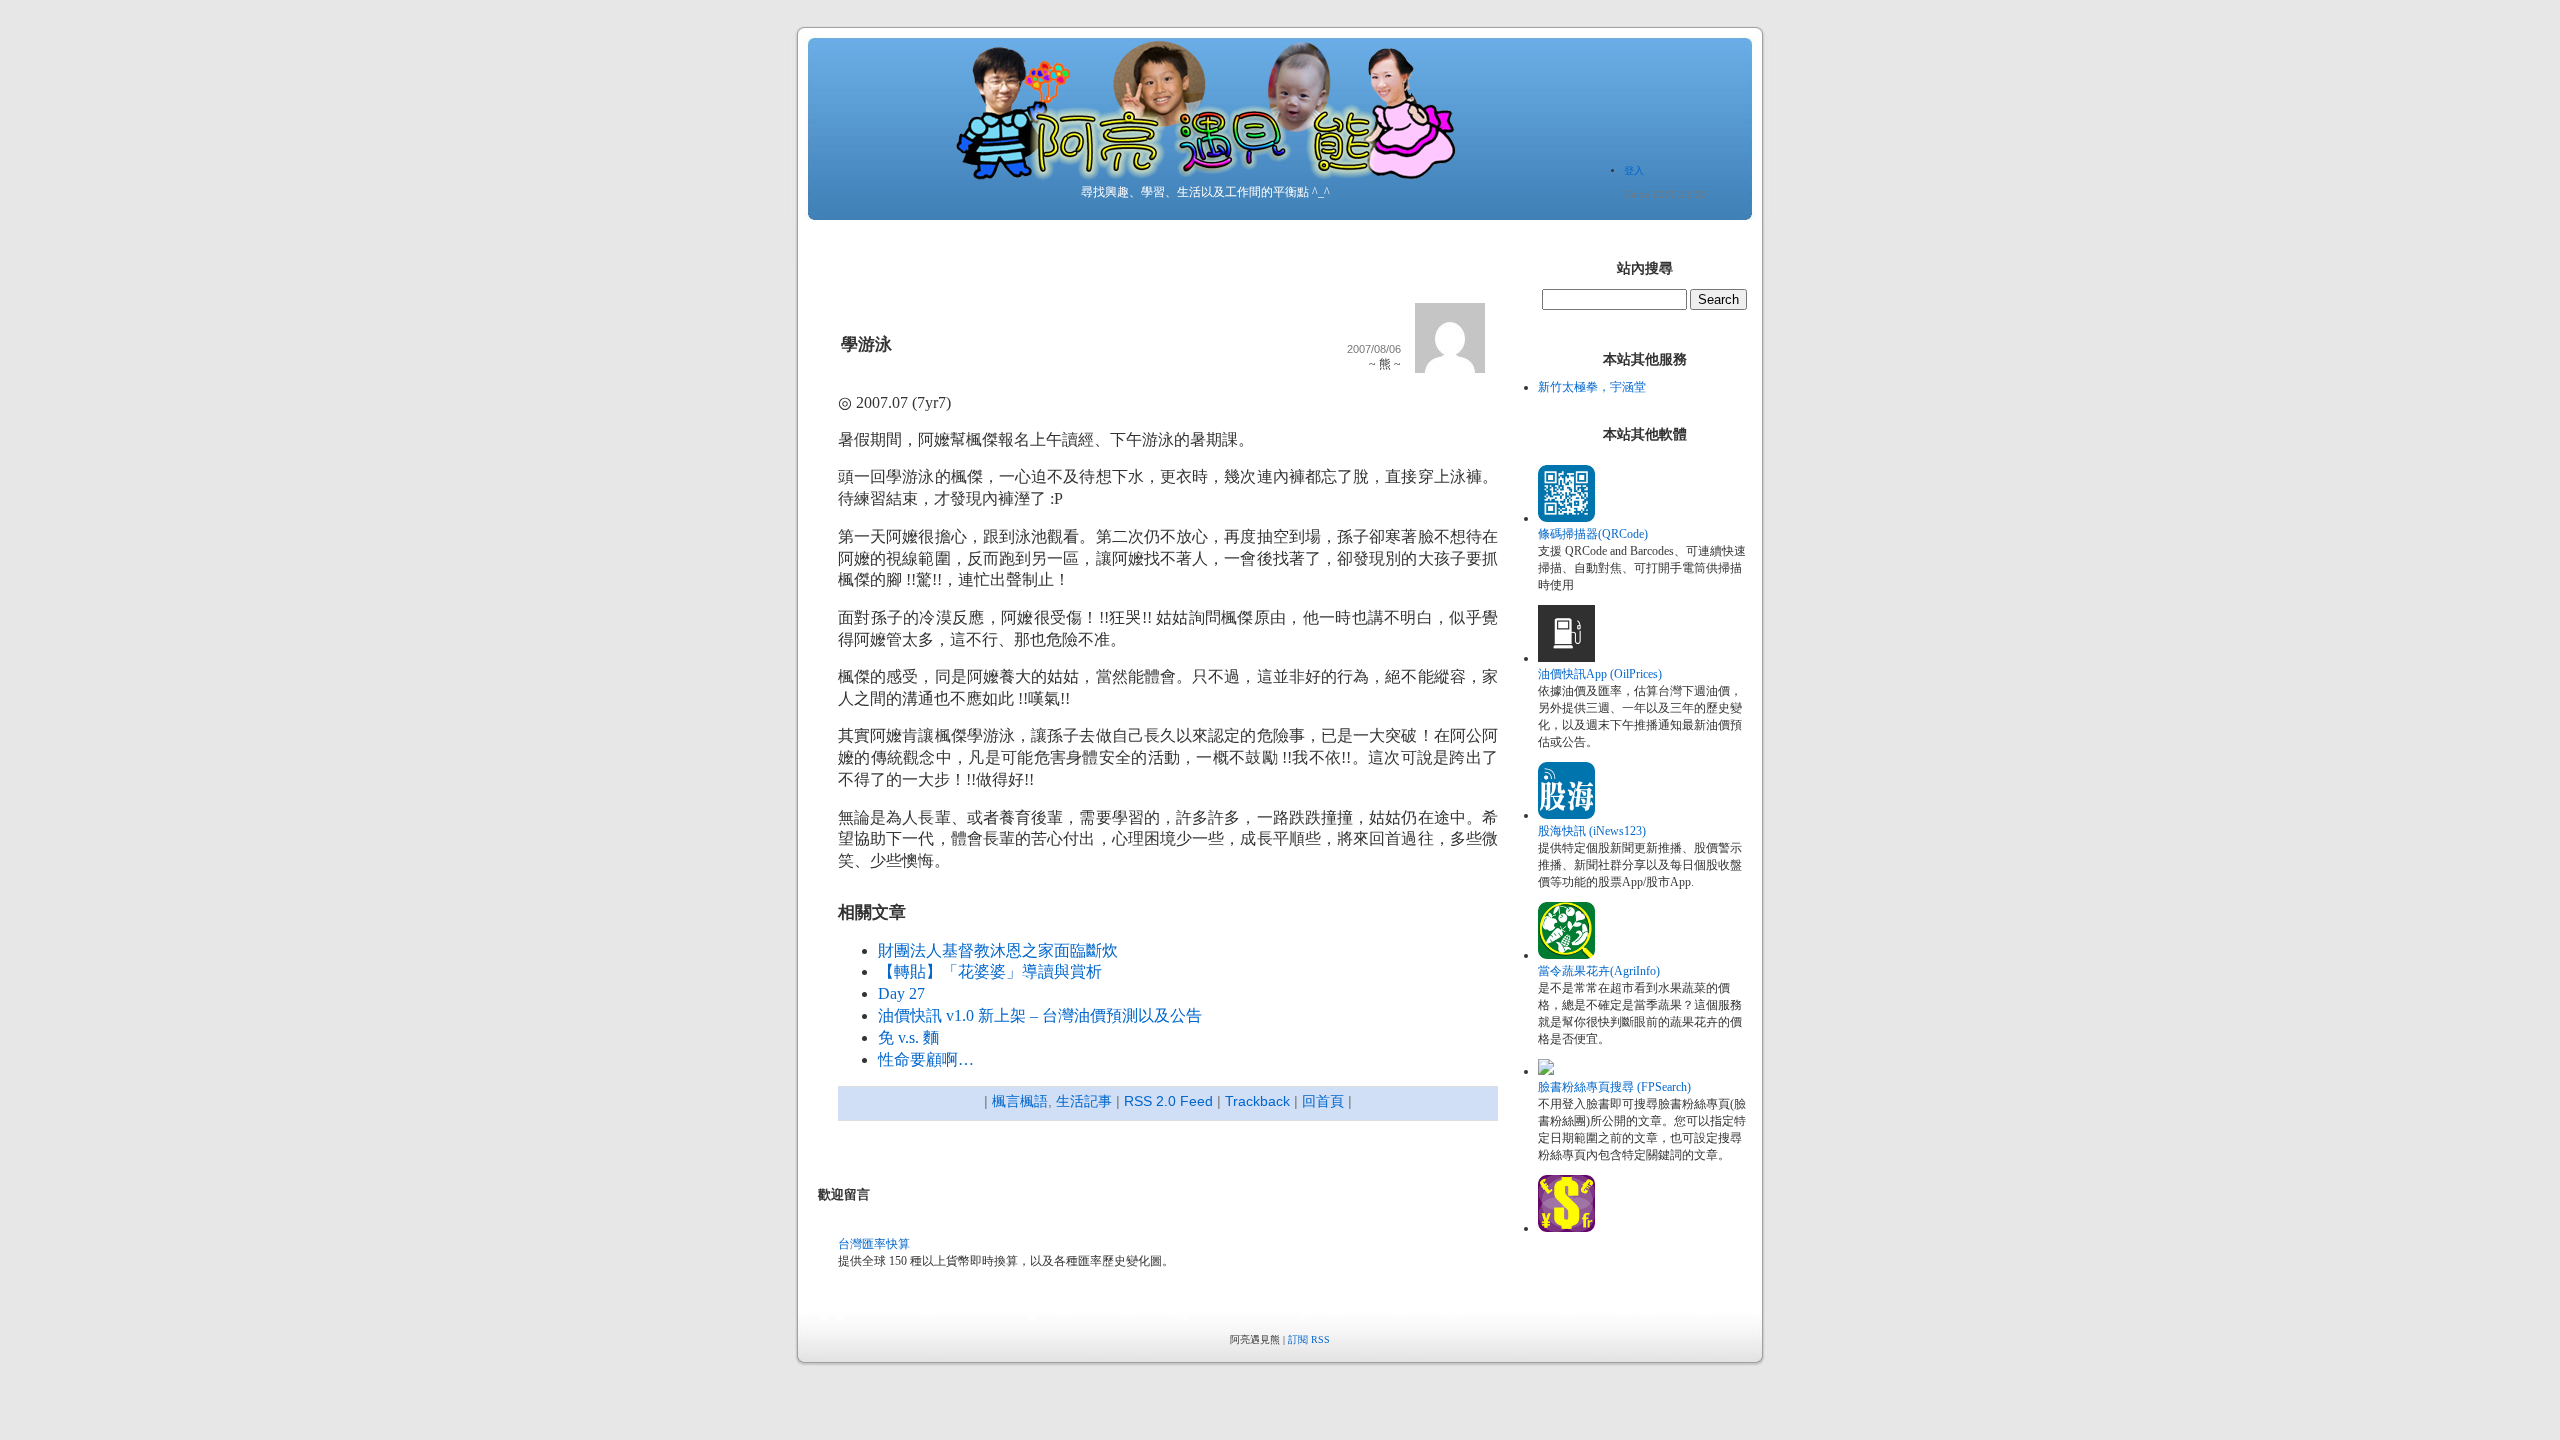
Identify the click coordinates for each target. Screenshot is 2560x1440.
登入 (1634, 170)
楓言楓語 (1020, 1101)
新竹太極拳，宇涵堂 (1592, 387)
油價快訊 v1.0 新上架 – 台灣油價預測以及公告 (1040, 1015)
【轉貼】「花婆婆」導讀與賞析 (990, 971)
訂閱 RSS (1309, 1339)
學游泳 (866, 344)
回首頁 (1323, 1101)
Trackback (1257, 1101)
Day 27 (901, 993)
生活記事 (1084, 1101)
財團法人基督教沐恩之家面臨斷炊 (998, 950)
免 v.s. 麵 (908, 1037)
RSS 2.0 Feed (1168, 1101)
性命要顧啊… (926, 1059)
